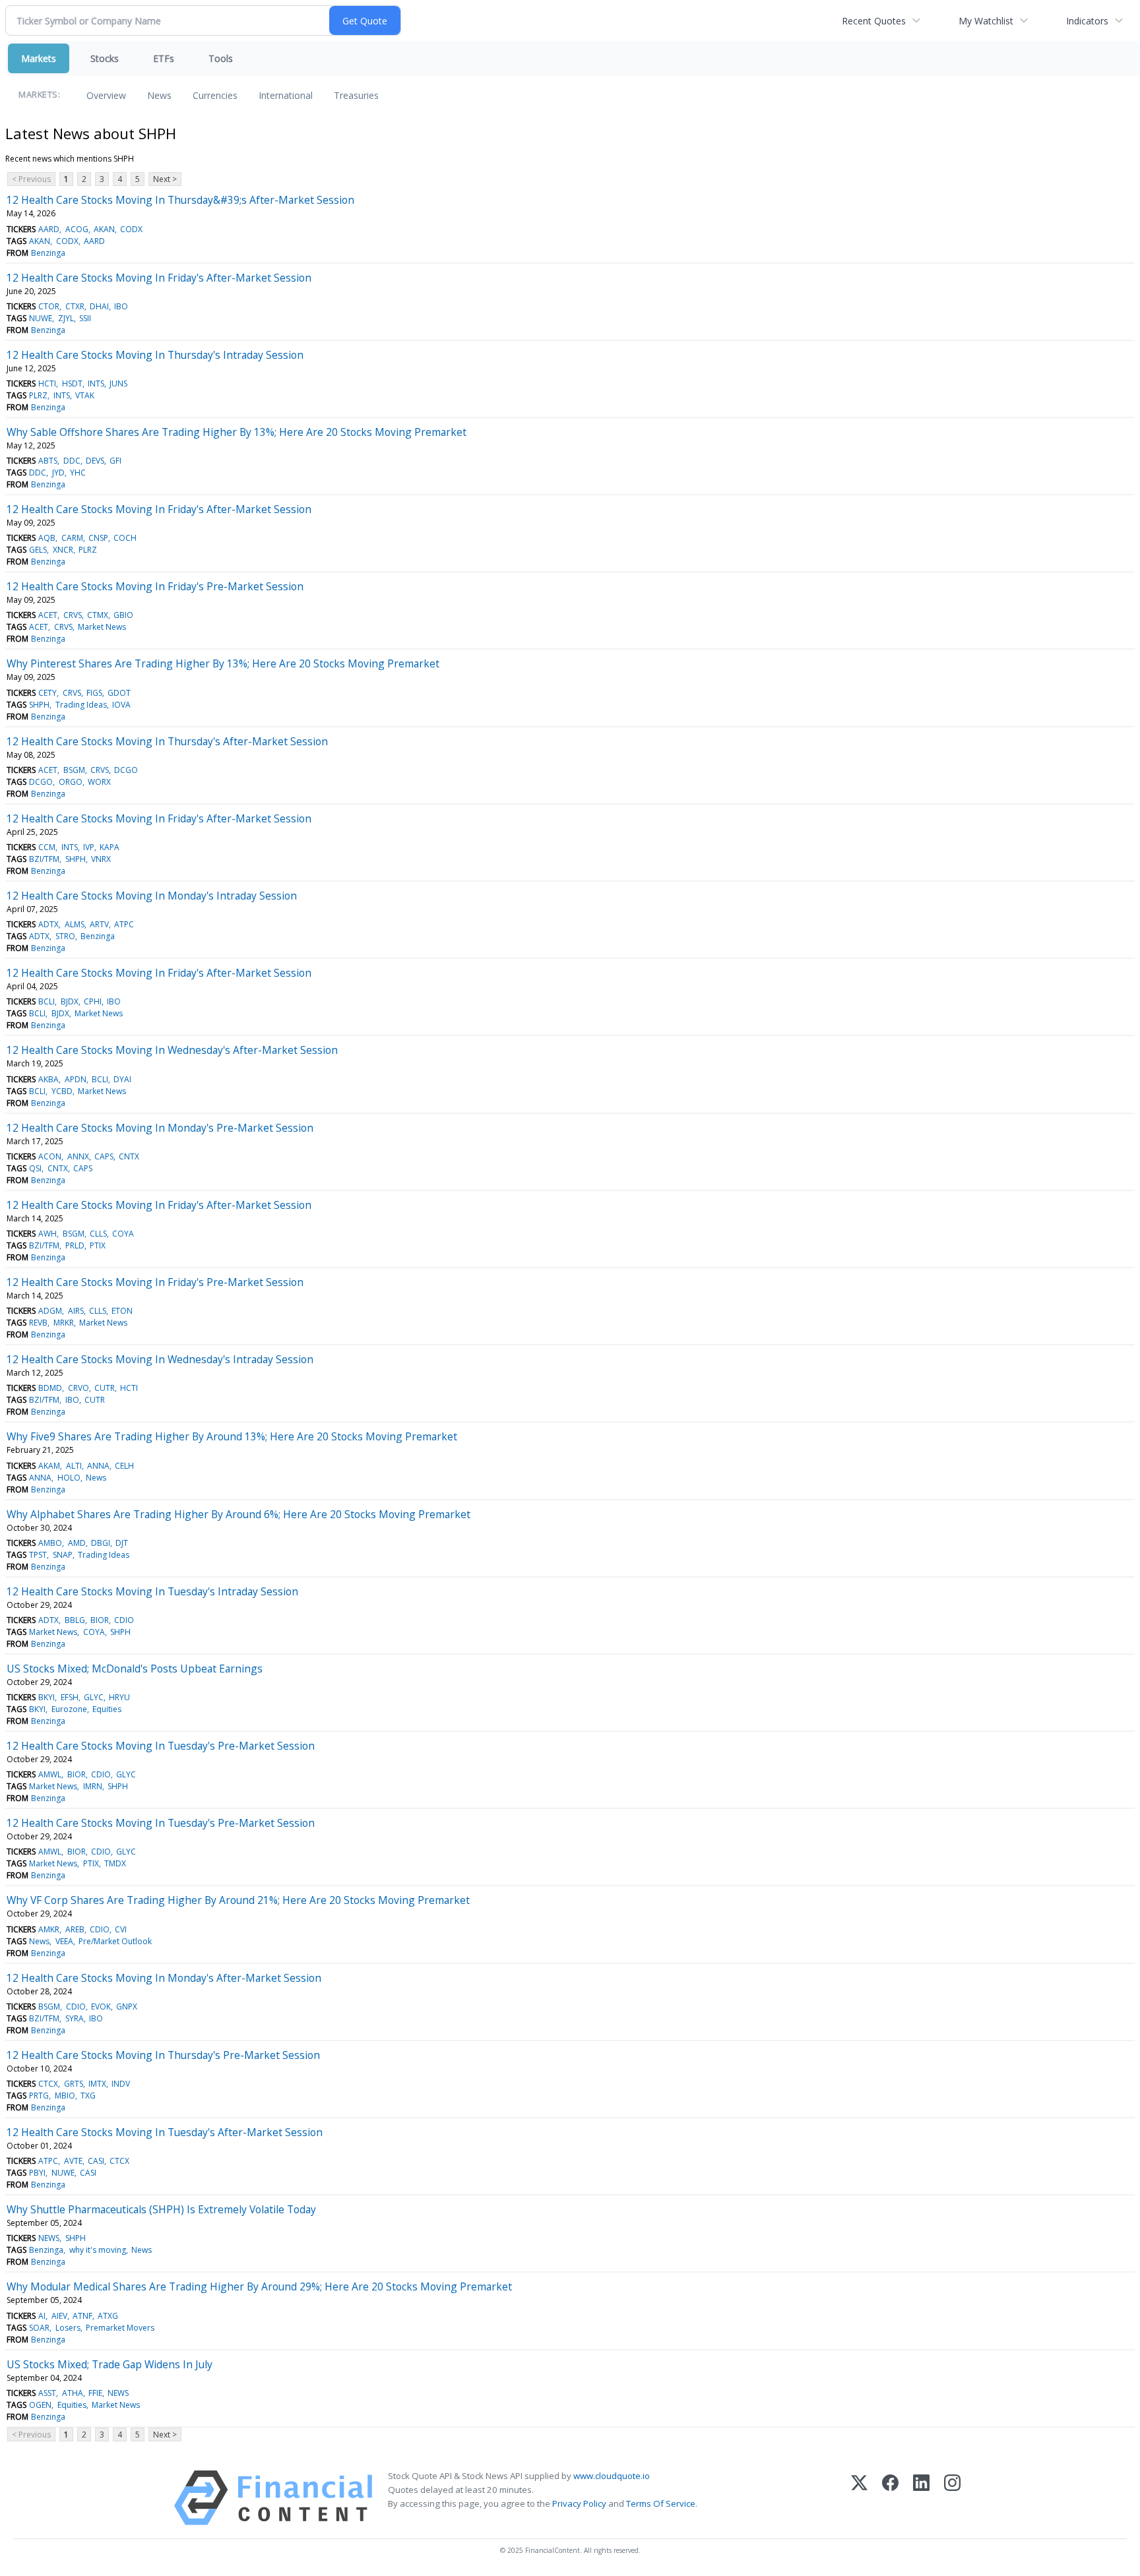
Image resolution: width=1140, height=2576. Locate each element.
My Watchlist (986, 21)
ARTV (99, 924)
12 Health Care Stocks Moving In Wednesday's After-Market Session (172, 1050)
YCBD (62, 1091)
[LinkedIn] (921, 2498)
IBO (121, 306)
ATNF (82, 2316)
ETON (122, 1311)
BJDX (70, 1001)
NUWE (41, 318)
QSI (35, 1168)
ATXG (108, 2316)
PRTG (39, 2096)
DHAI (99, 306)
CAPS (104, 1156)
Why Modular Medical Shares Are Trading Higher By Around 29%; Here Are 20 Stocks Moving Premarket (259, 2286)
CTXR (75, 306)
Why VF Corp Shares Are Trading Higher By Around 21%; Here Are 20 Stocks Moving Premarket (238, 1900)
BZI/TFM (44, 859)
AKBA (48, 1079)
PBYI (37, 2173)
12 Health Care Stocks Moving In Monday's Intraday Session (152, 896)
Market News (102, 627)
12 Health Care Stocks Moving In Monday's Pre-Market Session (160, 1128)
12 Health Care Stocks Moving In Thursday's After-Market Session (167, 741)
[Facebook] (890, 2498)
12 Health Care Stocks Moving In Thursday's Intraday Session (155, 355)
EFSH (70, 1697)
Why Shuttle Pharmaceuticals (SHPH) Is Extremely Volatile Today (161, 2209)
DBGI (101, 1543)
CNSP (98, 538)
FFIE (95, 2393)
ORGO (71, 782)
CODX (131, 229)
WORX (99, 782)
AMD (77, 1543)
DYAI (122, 1079)
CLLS (98, 1234)
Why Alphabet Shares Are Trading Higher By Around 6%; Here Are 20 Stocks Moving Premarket (238, 1514)
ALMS (75, 924)
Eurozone (69, 1709)
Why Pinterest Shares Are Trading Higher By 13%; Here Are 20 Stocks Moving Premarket (223, 663)
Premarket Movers (120, 2328)
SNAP (63, 1555)
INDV (121, 2084)
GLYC (94, 1697)
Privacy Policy (579, 2503)
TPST (38, 1555)
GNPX (127, 2007)
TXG (88, 2096)
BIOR (100, 1620)
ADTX (48, 924)
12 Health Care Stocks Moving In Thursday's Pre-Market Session (163, 2055)
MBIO (65, 2096)
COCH (125, 538)
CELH (124, 1466)
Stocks (105, 58)
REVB (38, 1323)
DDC (72, 461)
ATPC (124, 924)
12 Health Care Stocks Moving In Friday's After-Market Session (159, 278)
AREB (75, 1929)
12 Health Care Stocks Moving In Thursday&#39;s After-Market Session (180, 200)
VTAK (85, 395)
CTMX (98, 615)
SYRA (75, 2018)
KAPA (110, 847)
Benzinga (48, 253)
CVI (121, 1929)
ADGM (50, 1311)
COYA (123, 1234)
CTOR (49, 306)
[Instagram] (952, 2498)
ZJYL (66, 318)
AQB (47, 538)
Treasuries (356, 95)
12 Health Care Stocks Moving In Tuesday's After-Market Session (165, 2132)
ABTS (48, 461)
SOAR (39, 2328)
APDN (76, 1079)
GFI (115, 461)
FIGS (94, 693)
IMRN (93, 1786)
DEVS (95, 461)
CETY (47, 693)
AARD (49, 229)
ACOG (77, 229)
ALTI (74, 1466)
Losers (68, 2328)
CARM (72, 538)
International (286, 95)
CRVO (79, 1388)
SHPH (39, 705)
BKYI (47, 1697)
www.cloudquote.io (612, 2476)
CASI (96, 2161)
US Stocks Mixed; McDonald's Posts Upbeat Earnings (135, 1669)
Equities (107, 1709)
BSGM (74, 770)
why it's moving (98, 2250)
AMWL (50, 1774)
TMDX (115, 1863)
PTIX (98, 1245)
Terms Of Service (661, 2503)
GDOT (119, 693)
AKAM (49, 1466)
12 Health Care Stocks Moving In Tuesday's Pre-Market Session (161, 1746)
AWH (47, 1234)
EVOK (101, 2007)
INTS (96, 383)
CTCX (48, 2084)
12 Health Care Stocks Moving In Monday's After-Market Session (164, 1978)
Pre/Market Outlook (115, 1941)
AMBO (50, 1543)
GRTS (74, 2084)
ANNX (78, 1156)
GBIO (123, 615)
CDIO (124, 1620)
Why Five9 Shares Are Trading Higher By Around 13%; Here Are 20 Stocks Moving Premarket (232, 1436)
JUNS (118, 383)
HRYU (119, 1697)
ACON (50, 1156)
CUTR (105, 1388)
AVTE (73, 2161)
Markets (39, 58)
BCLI (47, 1001)
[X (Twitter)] (859, 2498)
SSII (85, 318)
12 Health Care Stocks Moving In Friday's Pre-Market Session (155, 586)
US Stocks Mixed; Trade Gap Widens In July (110, 2364)
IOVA (121, 705)
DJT (122, 1543)
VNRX (101, 859)
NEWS (49, 2238)
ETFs (164, 58)
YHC (78, 473)
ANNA (98, 1466)
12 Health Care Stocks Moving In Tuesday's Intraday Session (152, 1591)
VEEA (64, 1941)
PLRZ (38, 395)
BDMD (50, 1388)
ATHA (73, 2393)
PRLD (75, 1245)
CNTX (129, 1156)
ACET (48, 615)
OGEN (40, 2405)
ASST (47, 2393)
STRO (65, 936)
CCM (47, 847)
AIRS (76, 1311)
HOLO (69, 1478)
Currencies (215, 95)
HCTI (47, 383)
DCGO (126, 770)
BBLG (75, 1620)
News (159, 95)
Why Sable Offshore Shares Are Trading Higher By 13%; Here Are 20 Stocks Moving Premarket (237, 432)
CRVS (73, 615)
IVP (89, 847)
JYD (58, 473)
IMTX (97, 2084)
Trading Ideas (81, 705)
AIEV (59, 2316)
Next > (165, 179)
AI (42, 2316)
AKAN (104, 229)
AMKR (49, 1929)
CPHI (93, 1001)
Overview (106, 95)
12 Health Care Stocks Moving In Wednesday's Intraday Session (160, 1359)
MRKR (64, 1323)
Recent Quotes (874, 21)
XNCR (63, 550)
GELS (38, 550)
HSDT (72, 383)
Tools (221, 58)
